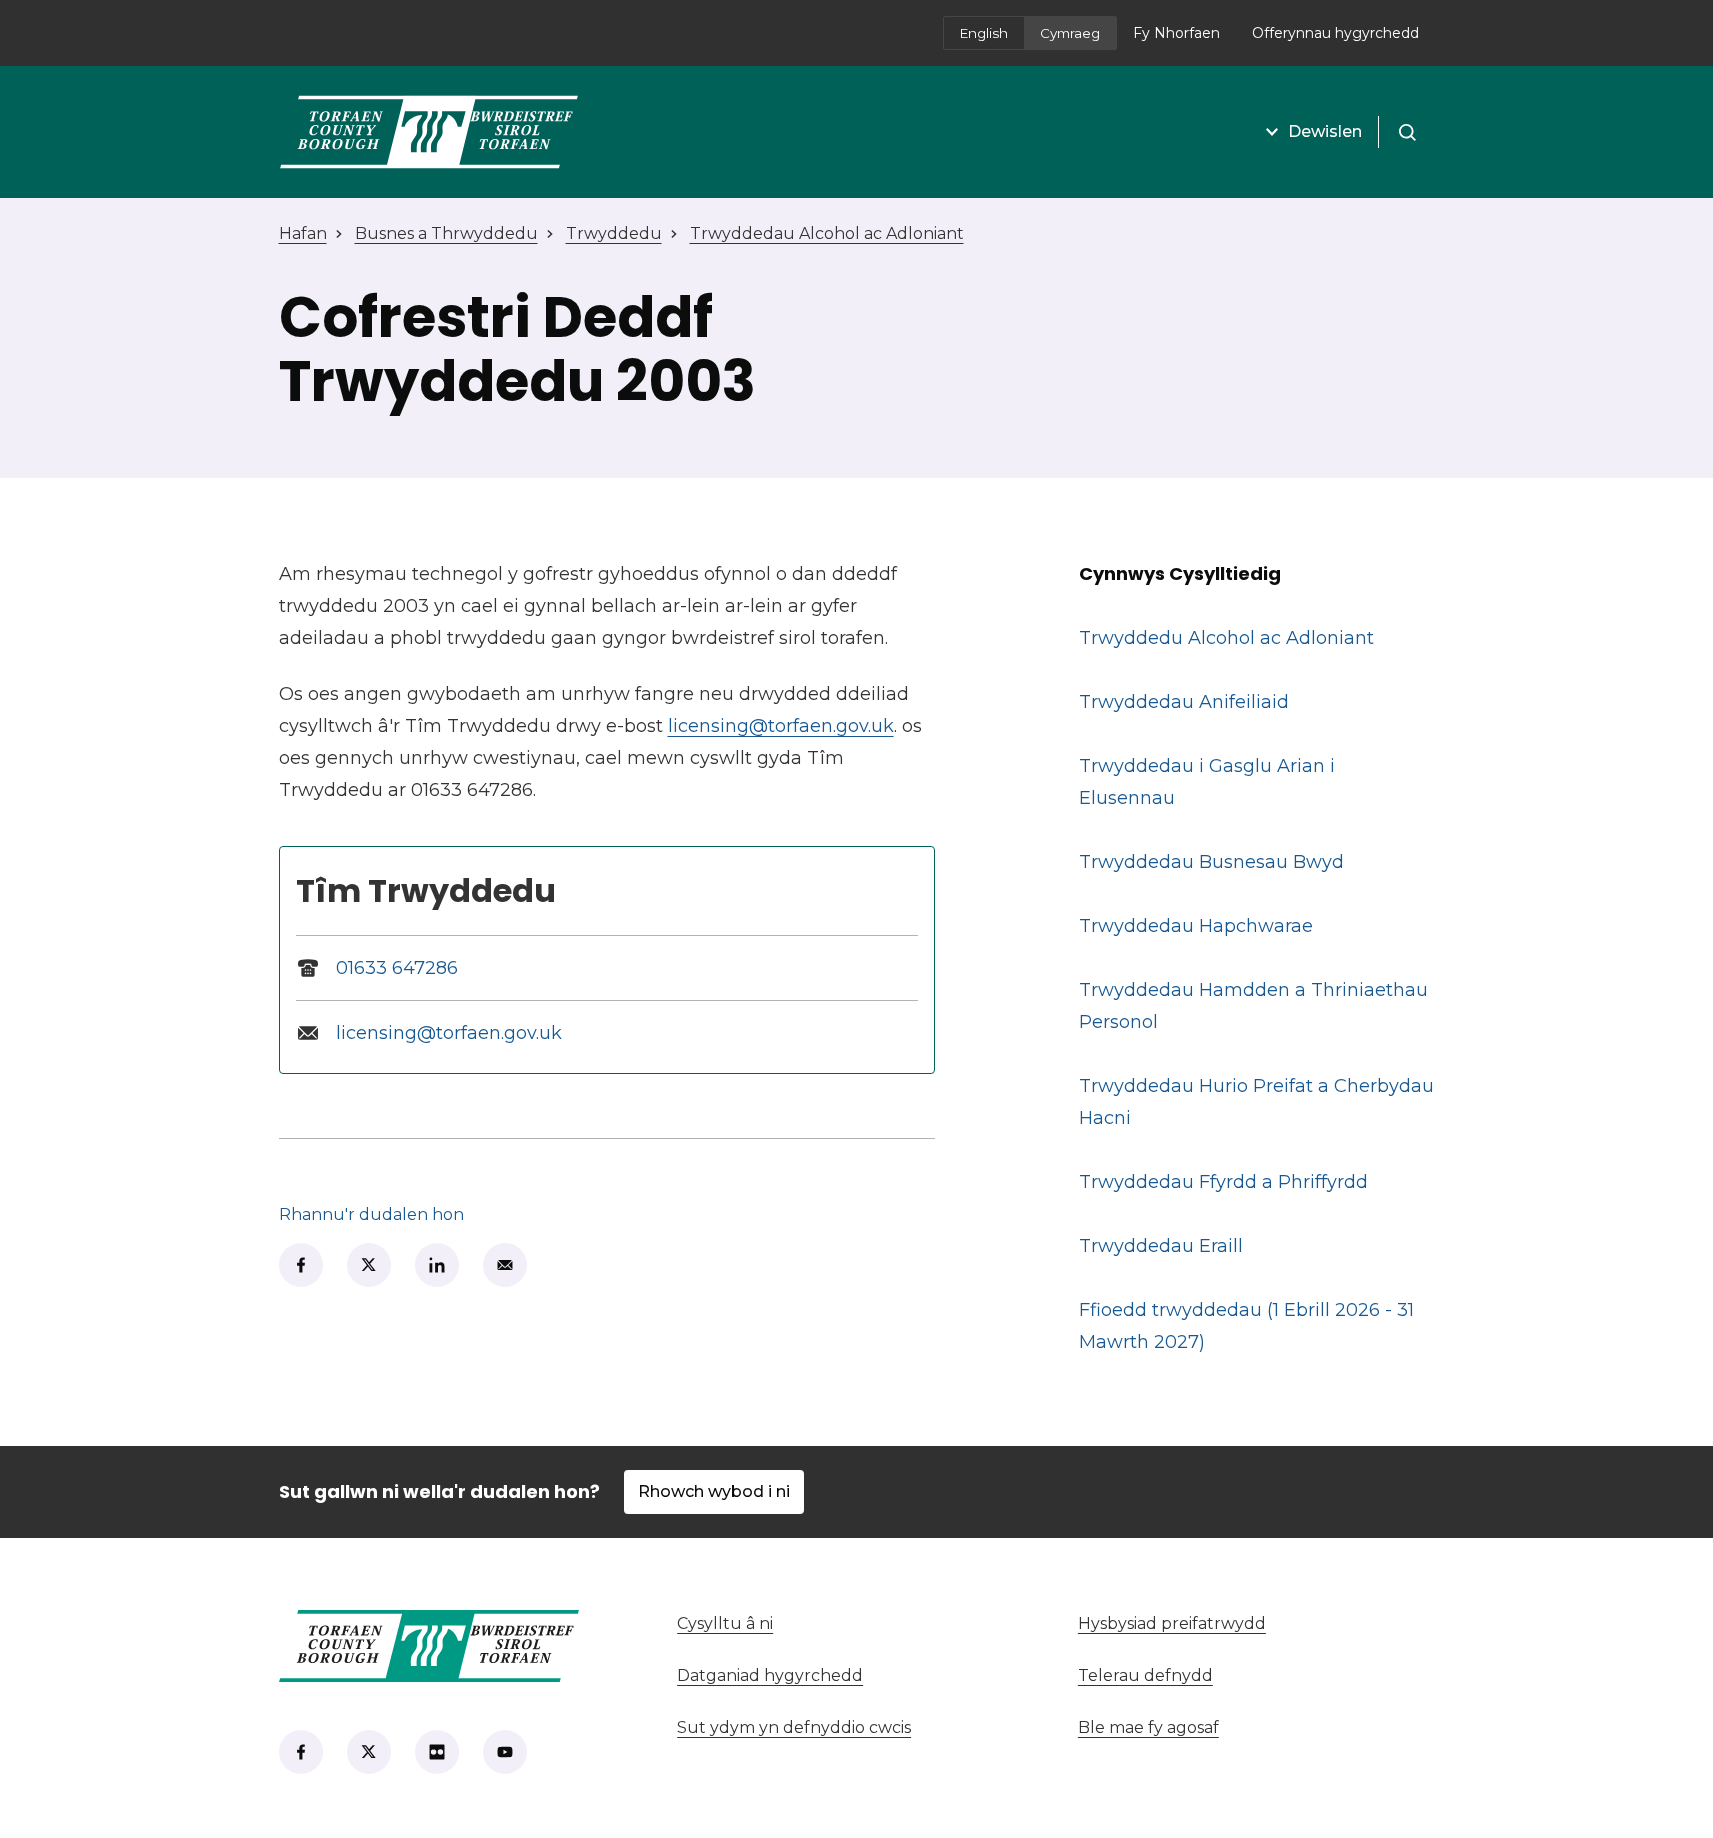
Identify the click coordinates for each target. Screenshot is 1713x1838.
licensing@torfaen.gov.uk (781, 726)
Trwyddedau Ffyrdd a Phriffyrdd (1223, 1182)
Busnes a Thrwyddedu (446, 233)
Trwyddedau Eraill (1161, 1246)
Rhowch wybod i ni (714, 1491)
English (984, 33)
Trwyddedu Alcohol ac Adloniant (1226, 638)
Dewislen (1325, 131)
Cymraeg (1070, 33)
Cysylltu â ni (839, 1623)
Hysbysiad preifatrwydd (1172, 1623)
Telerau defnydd (1145, 1675)
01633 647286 (397, 968)
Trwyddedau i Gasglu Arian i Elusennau (1207, 782)
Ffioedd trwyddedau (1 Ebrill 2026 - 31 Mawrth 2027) (1246, 1326)
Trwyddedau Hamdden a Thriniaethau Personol (1253, 1006)
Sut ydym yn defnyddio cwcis (794, 1727)
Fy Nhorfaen (1184, 39)
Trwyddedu (614, 233)
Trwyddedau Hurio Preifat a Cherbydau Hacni (1256, 1102)
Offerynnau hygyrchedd (1335, 33)
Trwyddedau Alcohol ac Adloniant (827, 233)
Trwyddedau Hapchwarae (1196, 926)
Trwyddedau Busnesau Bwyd (1211, 862)
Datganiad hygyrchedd (770, 1675)
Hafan (303, 233)
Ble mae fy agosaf (1256, 1727)
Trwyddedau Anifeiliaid (1184, 702)
